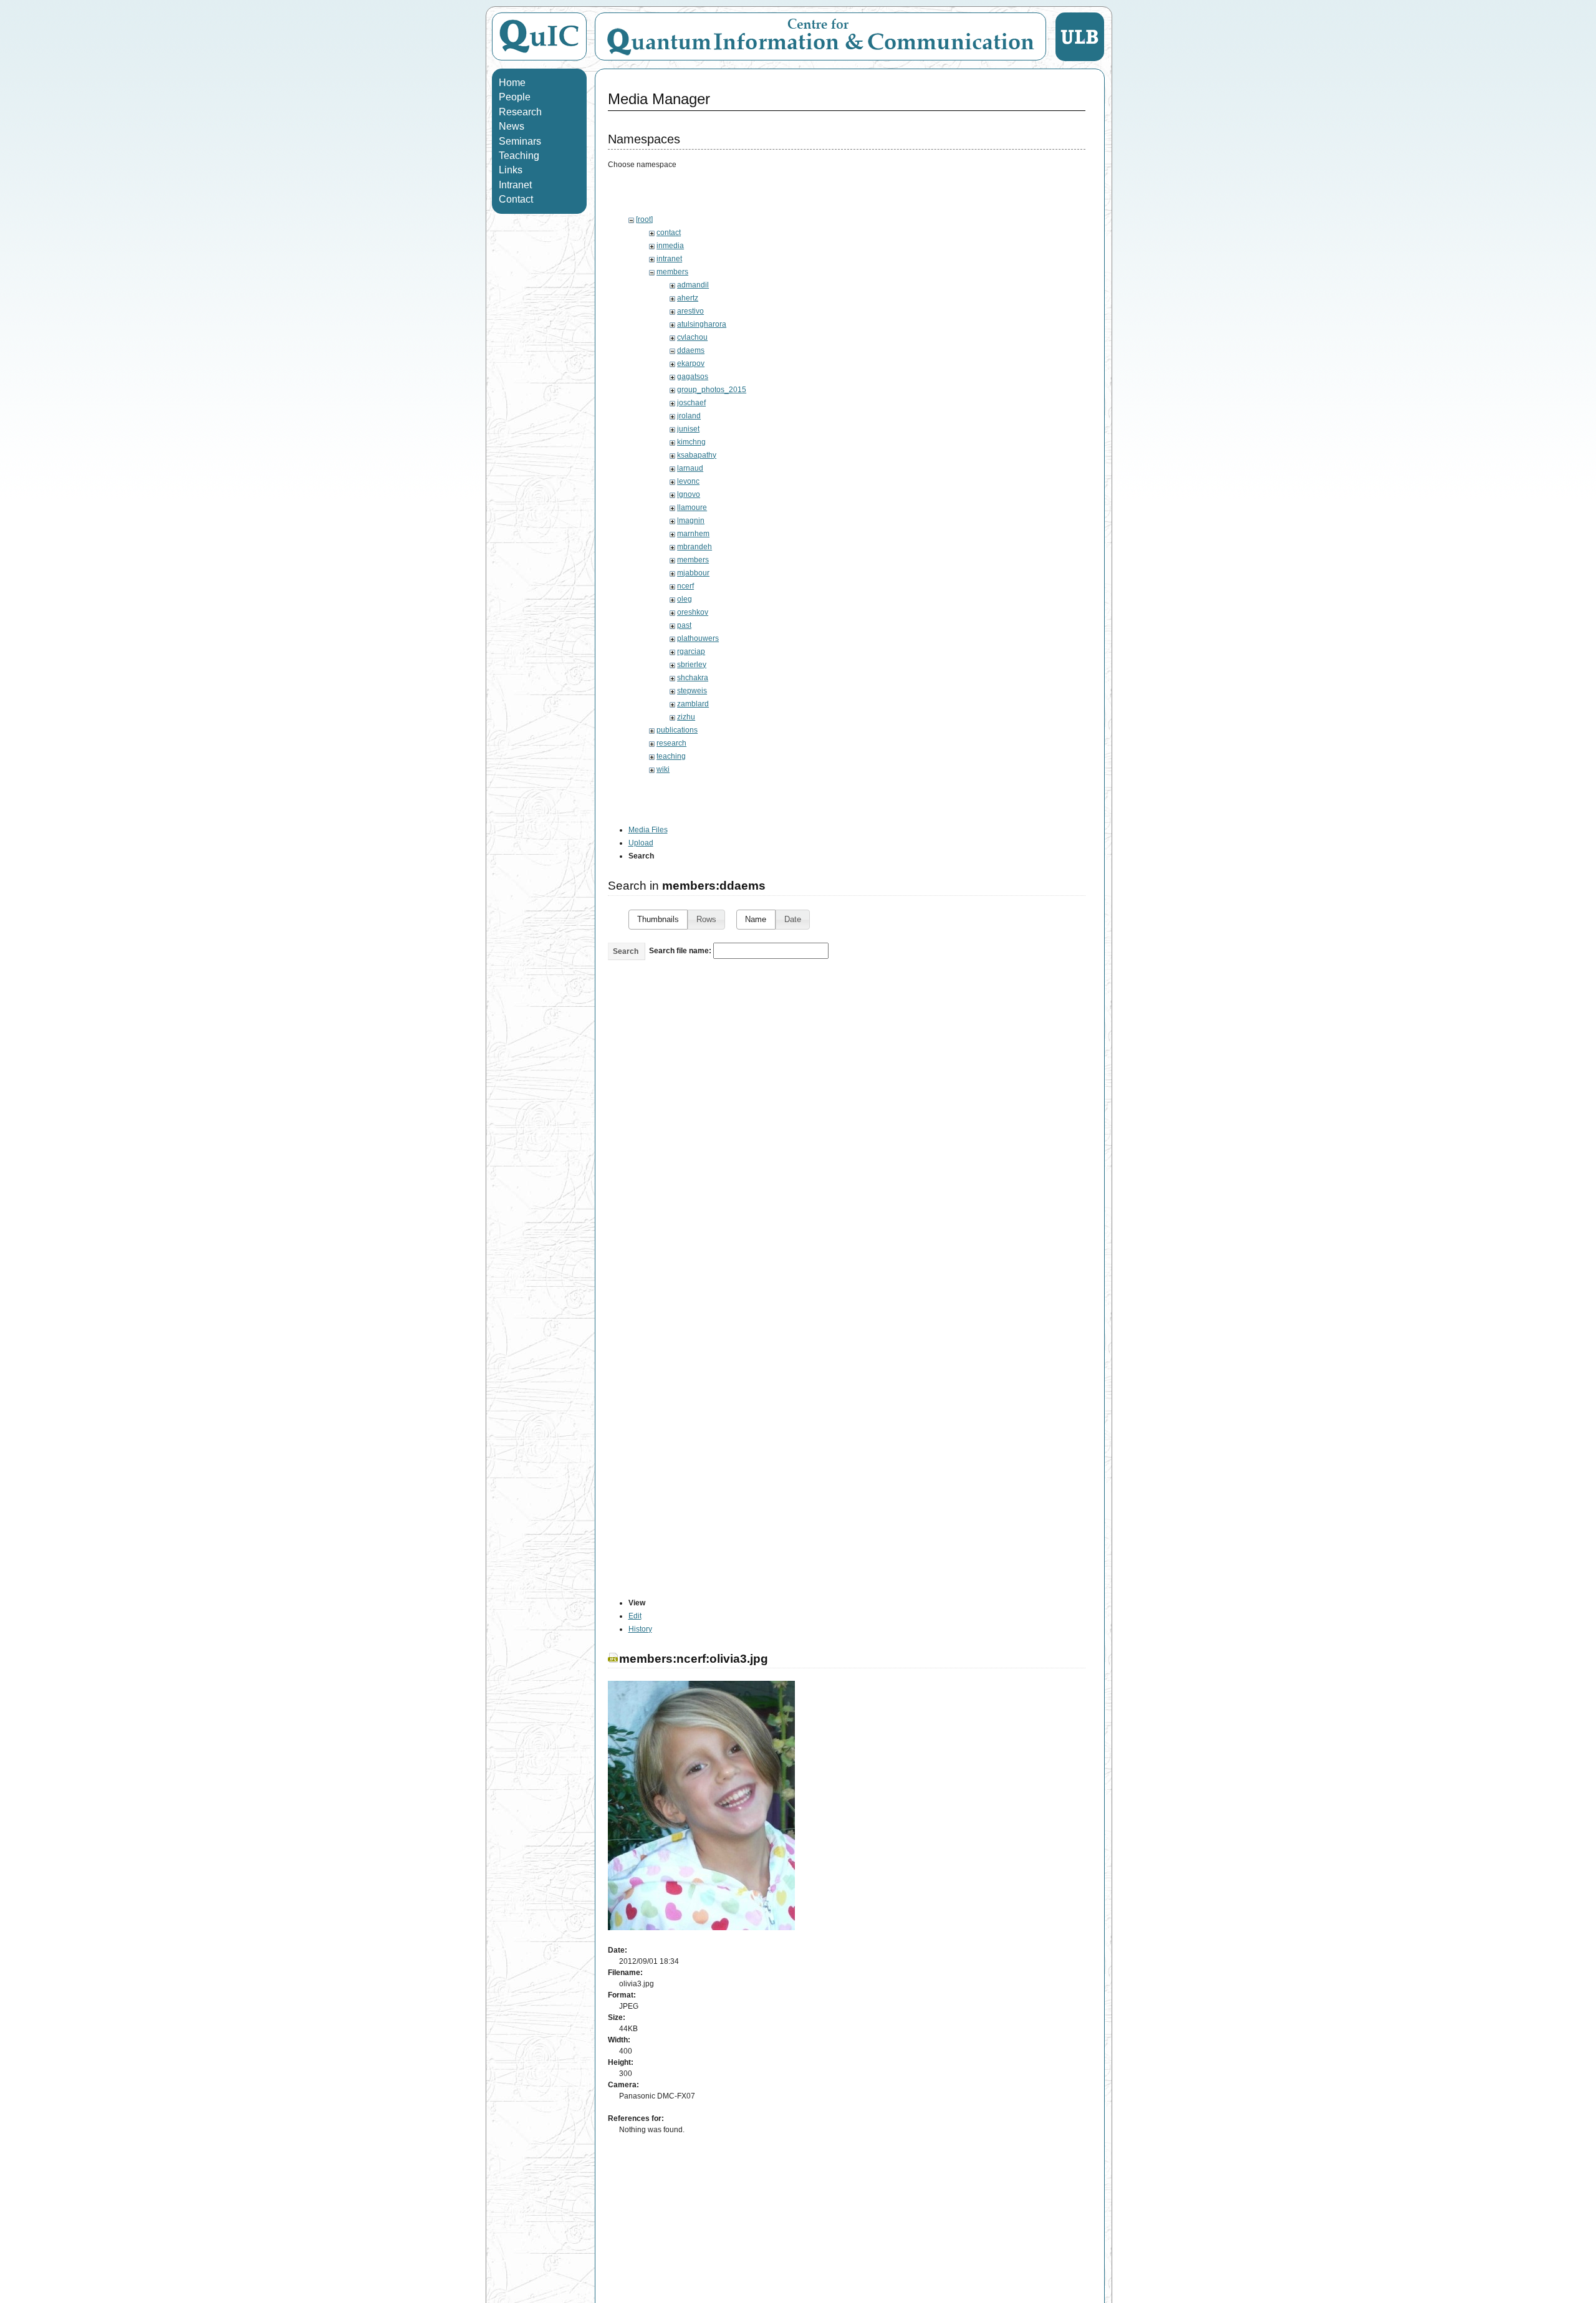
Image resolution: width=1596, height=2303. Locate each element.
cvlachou (692, 337)
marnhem (693, 534)
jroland (689, 416)
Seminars (520, 141)
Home (512, 83)
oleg (685, 599)
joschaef (691, 403)
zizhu (686, 717)
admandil (693, 285)
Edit (635, 1616)
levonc (688, 481)
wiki (663, 769)
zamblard (693, 704)
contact (669, 233)
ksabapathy (697, 455)
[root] (644, 219)
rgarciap (691, 651)
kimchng (691, 442)
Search (626, 951)
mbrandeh (695, 547)
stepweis (692, 691)
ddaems (691, 350)
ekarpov (691, 363)
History (640, 1629)
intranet (669, 259)
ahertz (688, 298)
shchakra (693, 678)
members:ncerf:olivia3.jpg (694, 1659)
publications (677, 730)
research (671, 743)
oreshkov (693, 612)
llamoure (692, 507)
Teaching (519, 156)
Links (511, 170)
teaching (671, 756)
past (684, 625)
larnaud (690, 468)
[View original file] (701, 1928)
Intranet (515, 185)
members (672, 272)
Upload (641, 843)
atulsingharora (702, 324)
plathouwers (698, 638)
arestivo (690, 311)
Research (520, 112)
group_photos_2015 (712, 390)
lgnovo (689, 494)
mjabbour (693, 573)
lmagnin (691, 521)
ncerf (685, 586)
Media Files (648, 830)
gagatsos (693, 377)
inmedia (670, 246)
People (515, 97)
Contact (516, 199)
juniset (688, 429)
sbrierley (692, 665)
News (512, 126)
